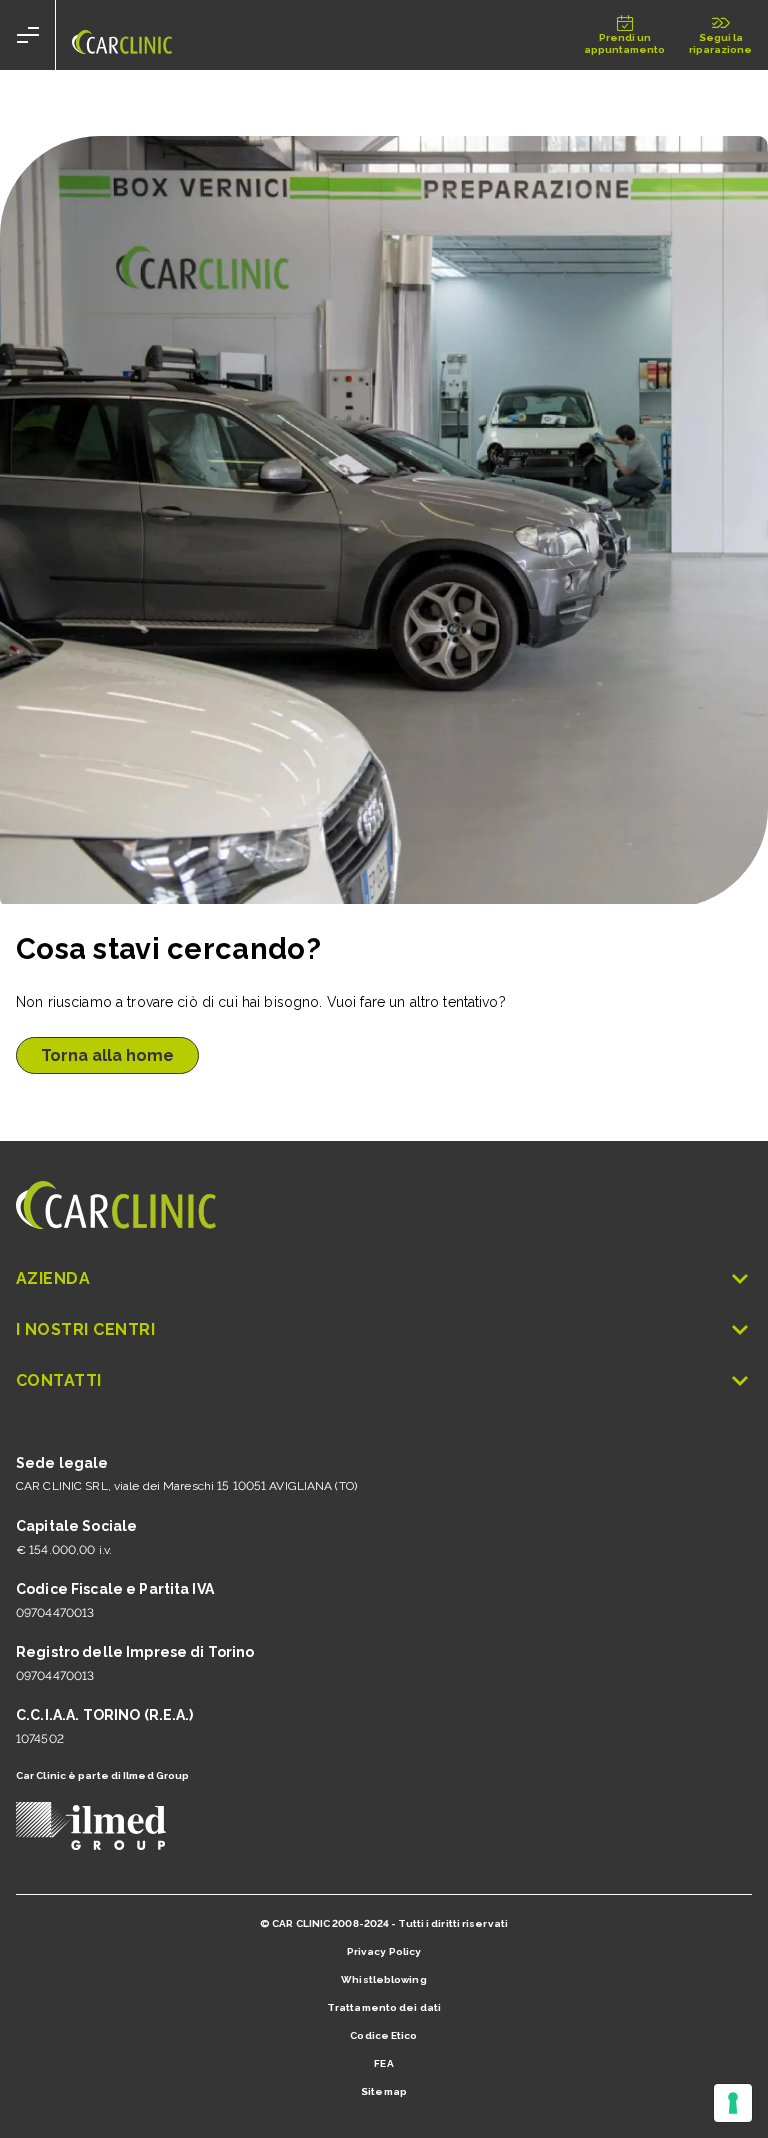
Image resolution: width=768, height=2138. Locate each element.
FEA (383, 2063)
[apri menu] (28, 35)
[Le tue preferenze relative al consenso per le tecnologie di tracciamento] (733, 2103)
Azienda (53, 1278)
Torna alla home (107, 1055)
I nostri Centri (85, 1329)
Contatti (59, 1380)
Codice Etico (383, 2035)
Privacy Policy (384, 1951)
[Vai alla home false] (122, 35)
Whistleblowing (383, 1979)
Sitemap (384, 2091)
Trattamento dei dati (384, 2007)
